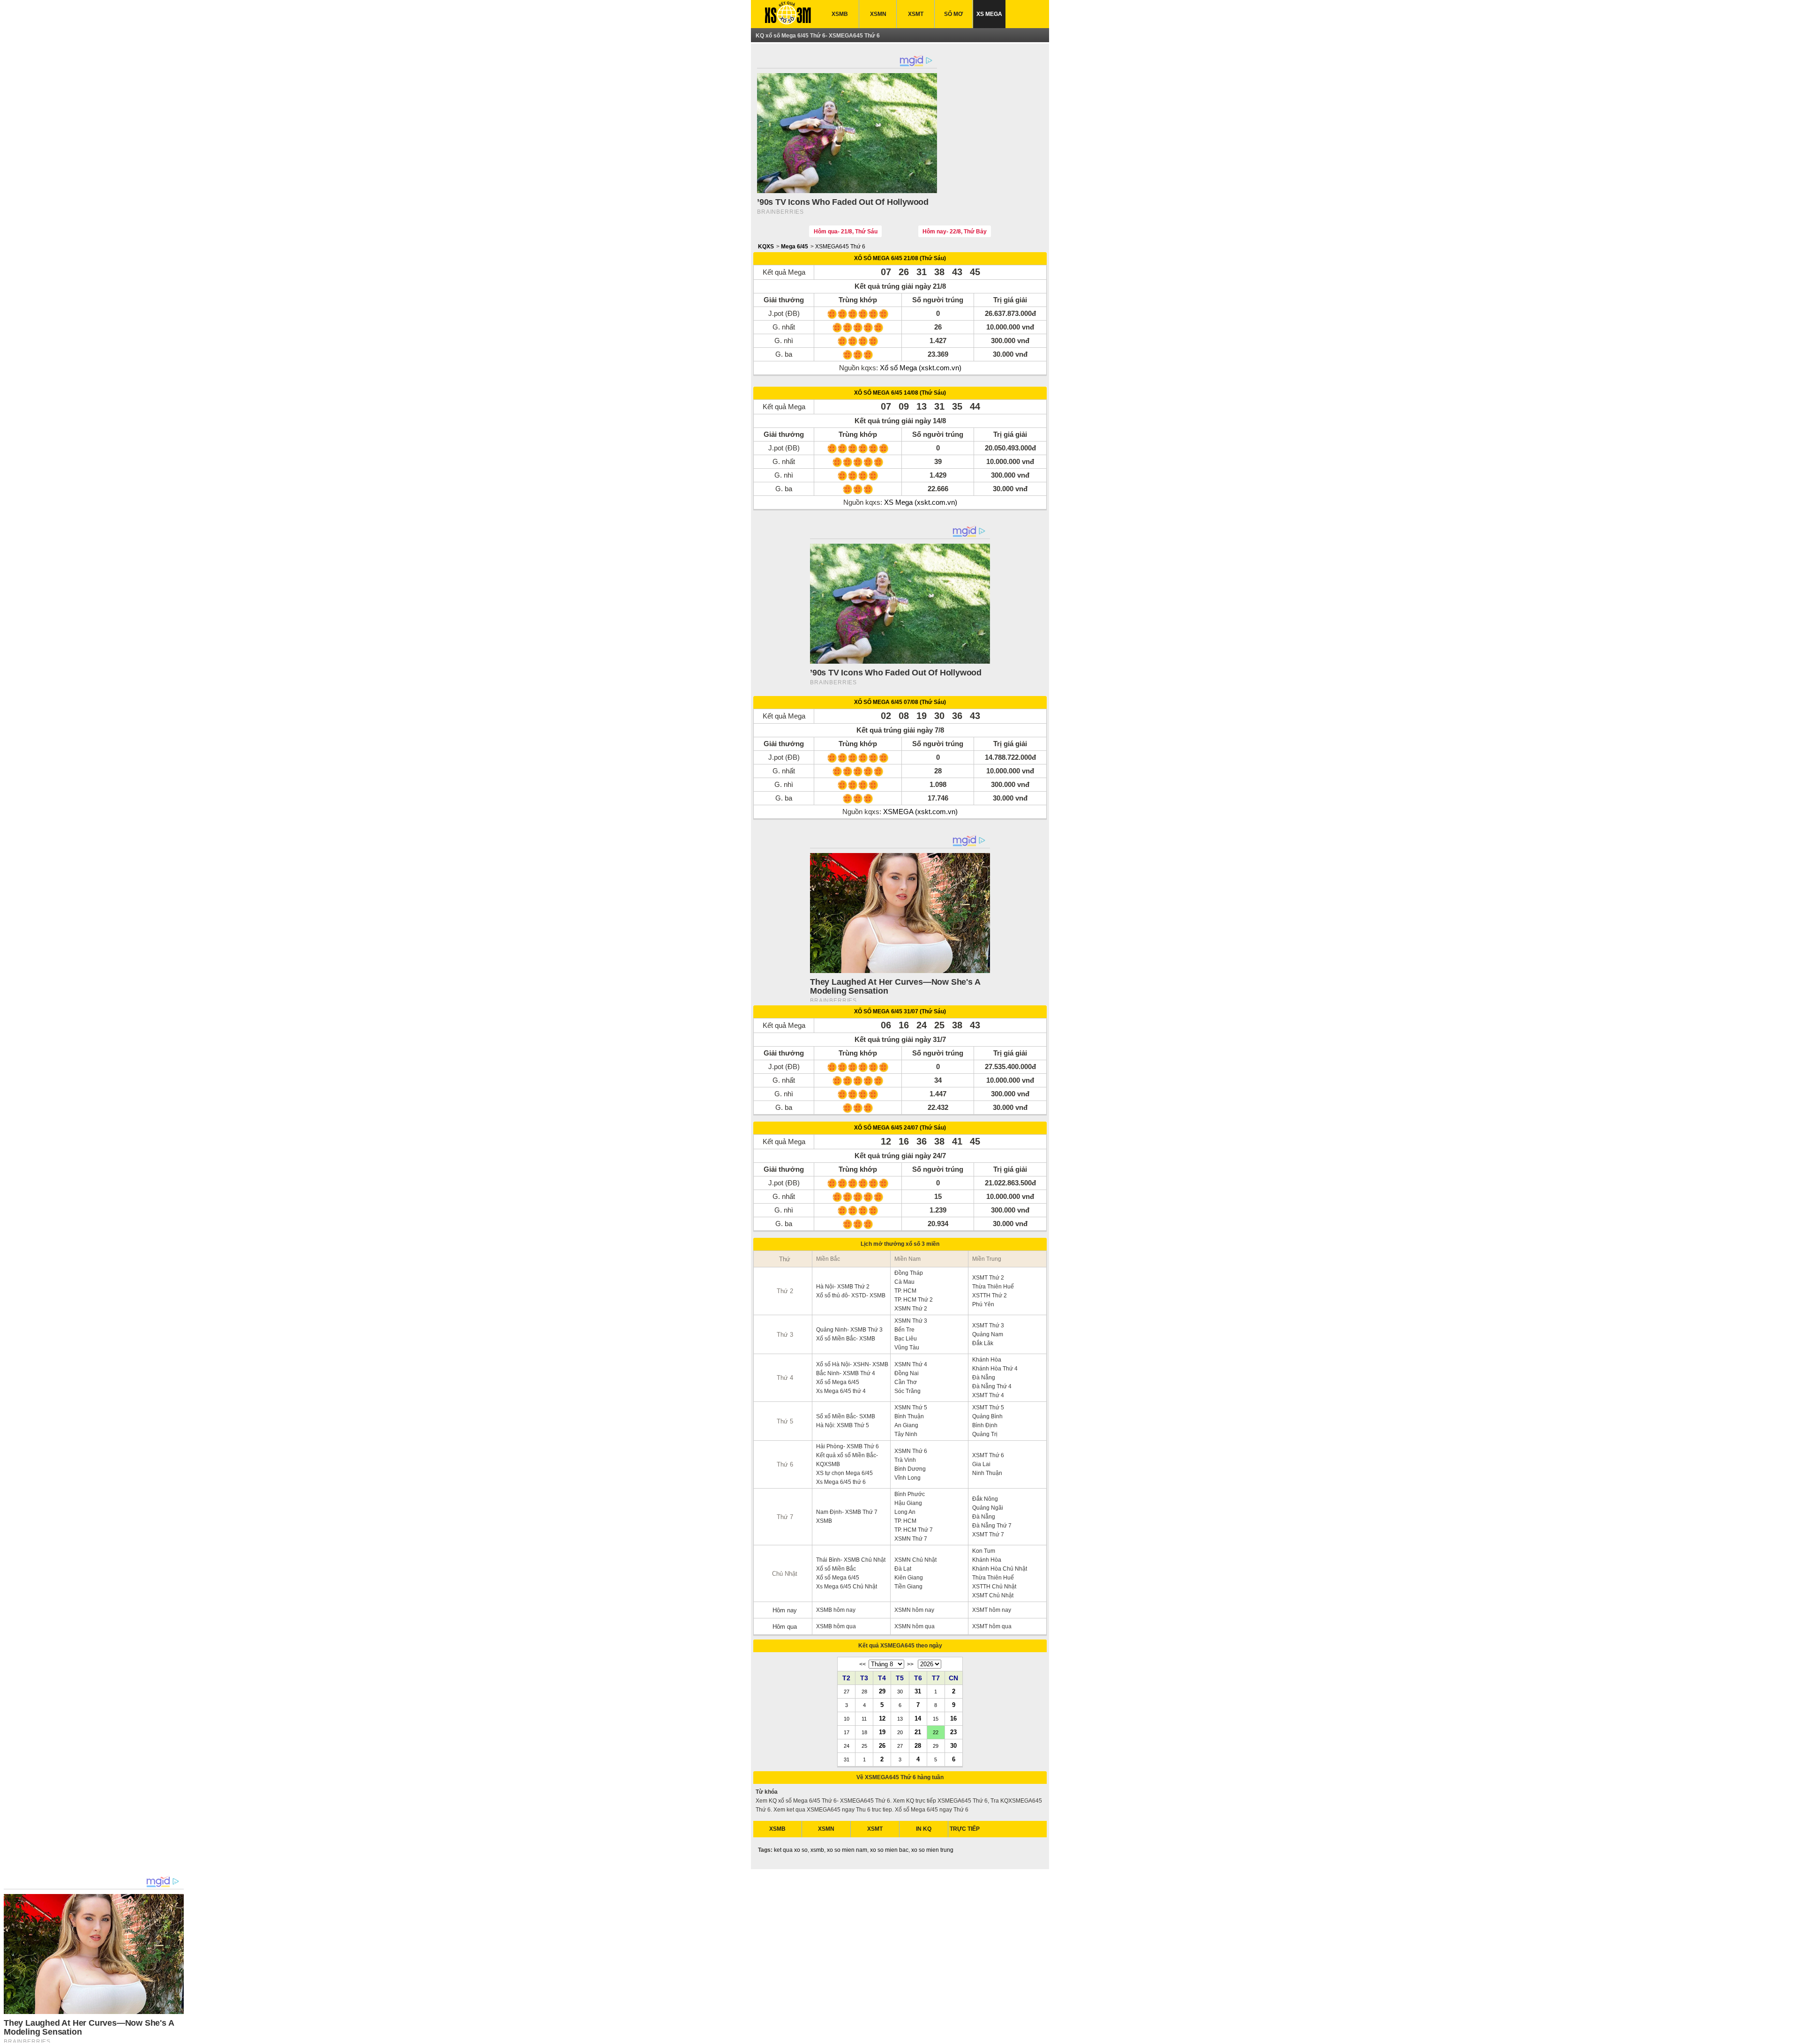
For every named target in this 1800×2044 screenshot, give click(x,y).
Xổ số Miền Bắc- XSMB (846, 1339)
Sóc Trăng (907, 1391)
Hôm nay (785, 1610)
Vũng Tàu (907, 1348)
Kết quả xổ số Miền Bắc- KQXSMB (847, 1460)
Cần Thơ (906, 1382)
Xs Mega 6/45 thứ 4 (841, 1391)
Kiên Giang (909, 1578)
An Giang (906, 1425)
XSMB (840, 14)
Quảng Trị (985, 1434)
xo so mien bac (889, 1850)
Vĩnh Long (907, 1478)
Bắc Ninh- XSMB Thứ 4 (846, 1373)
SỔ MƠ (953, 14)
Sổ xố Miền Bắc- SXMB (846, 1416)
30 (953, 1745)
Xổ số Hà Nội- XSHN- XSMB (852, 1364)
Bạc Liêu (906, 1339)
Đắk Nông (985, 1499)
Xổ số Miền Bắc (836, 1569)
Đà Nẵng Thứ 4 (992, 1386)
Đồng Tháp (909, 1273)
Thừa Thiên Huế (993, 1287)
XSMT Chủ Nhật (993, 1595)
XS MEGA (989, 14)
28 (918, 1745)
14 (918, 1718)
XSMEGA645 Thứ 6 (840, 247)
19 (882, 1732)
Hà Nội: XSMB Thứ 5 (843, 1425)
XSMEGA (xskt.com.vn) (920, 812)
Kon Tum (984, 1551)
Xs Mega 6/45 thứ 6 (841, 1482)
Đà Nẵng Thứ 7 (992, 1526)
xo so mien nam (847, 1850)
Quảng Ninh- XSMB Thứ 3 (849, 1330)
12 (882, 1718)
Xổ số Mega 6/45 (838, 1382)
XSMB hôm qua (836, 1626)
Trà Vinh (905, 1460)
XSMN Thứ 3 (911, 1321)
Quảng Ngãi (988, 1508)
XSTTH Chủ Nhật (994, 1587)
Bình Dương (910, 1469)
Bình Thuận (909, 1416)
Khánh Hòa (987, 1360)
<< (862, 1664)
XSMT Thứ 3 (988, 1325)
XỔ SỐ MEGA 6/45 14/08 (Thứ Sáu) (900, 393)
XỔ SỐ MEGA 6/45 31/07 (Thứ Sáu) (900, 1011)
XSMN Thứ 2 (911, 1309)
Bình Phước (910, 1494)
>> (910, 1664)
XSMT (916, 14)
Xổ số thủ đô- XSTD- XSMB (851, 1295)
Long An (905, 1512)
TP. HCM (905, 1291)
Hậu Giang (908, 1503)
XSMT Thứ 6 (988, 1455)
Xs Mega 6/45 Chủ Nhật (847, 1587)
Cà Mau (904, 1282)
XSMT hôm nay (992, 1610)
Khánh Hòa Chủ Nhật (1000, 1569)
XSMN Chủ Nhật (915, 1560)
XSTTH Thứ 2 (990, 1295)
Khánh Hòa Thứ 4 (995, 1369)
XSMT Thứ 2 (988, 1278)
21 (918, 1732)
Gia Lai (981, 1464)
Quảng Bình (987, 1416)
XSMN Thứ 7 (911, 1539)
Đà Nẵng (984, 1378)
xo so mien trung (932, 1850)
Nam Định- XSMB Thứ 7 (847, 1512)
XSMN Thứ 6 (911, 1451)
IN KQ (924, 1829)
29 (882, 1691)
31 (918, 1691)
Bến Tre (904, 1330)
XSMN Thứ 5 (911, 1408)
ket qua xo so (791, 1850)
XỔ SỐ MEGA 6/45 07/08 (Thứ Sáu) (900, 702)
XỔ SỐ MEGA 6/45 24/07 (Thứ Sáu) (900, 1128)
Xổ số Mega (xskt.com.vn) (921, 368)
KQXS (766, 247)
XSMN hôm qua (915, 1626)
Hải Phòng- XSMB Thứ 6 (847, 1446)
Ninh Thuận (987, 1473)
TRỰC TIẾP (965, 1829)
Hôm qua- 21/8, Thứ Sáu (846, 232)
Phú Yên (983, 1304)
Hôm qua (785, 1627)
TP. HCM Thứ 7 (914, 1530)
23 (953, 1732)
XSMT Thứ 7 (988, 1535)
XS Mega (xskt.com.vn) (921, 502)
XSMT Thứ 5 (988, 1408)
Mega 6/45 (795, 247)
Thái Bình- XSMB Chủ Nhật (851, 1560)
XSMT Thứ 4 (988, 1395)
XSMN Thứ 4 (911, 1364)
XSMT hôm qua (992, 1626)
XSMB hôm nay (836, 1610)
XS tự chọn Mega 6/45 (844, 1473)
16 (953, 1718)
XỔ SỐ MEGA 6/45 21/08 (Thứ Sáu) (900, 258)
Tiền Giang (908, 1587)
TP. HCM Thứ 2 (914, 1300)
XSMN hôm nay (914, 1610)
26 (882, 1745)
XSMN (878, 14)
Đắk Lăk (983, 1343)
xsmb (817, 1850)
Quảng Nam (988, 1334)
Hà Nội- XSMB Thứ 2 (843, 1287)
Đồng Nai (907, 1373)
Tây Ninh (906, 1434)
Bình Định (985, 1425)
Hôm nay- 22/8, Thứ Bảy (955, 232)
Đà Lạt (903, 1569)
